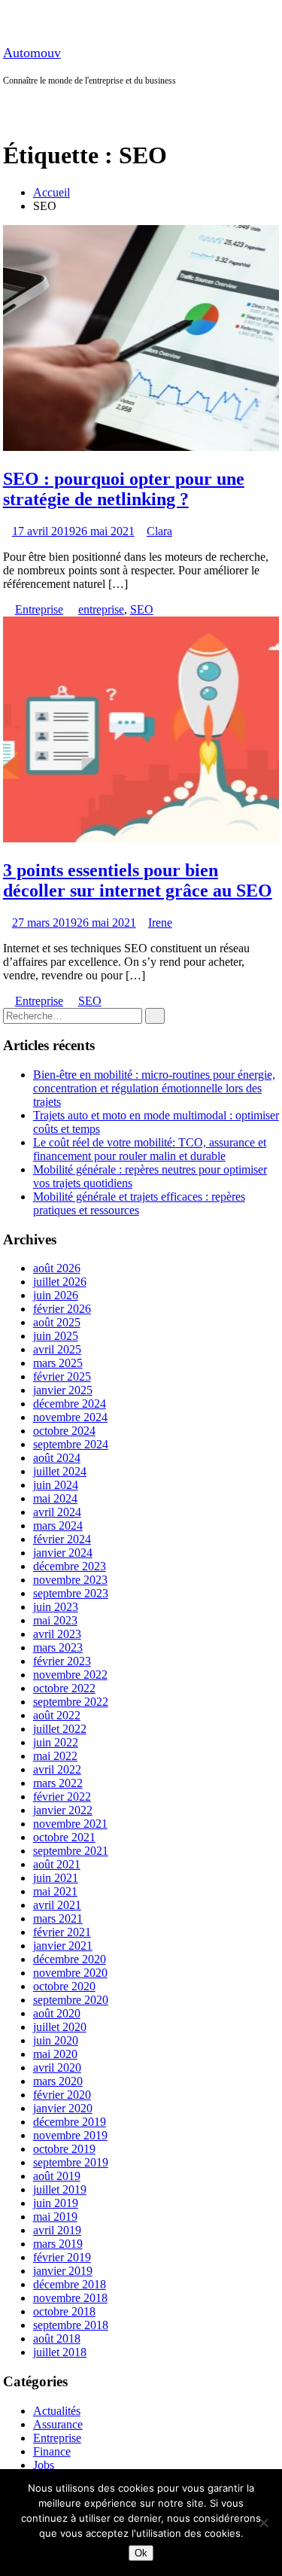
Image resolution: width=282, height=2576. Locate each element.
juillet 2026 (60, 1282)
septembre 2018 (71, 2325)
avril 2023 (57, 1634)
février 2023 (62, 1661)
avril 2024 (57, 1512)
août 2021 (57, 1864)
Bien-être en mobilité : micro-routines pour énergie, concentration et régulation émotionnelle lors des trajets (154, 1088)
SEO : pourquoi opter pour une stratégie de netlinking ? (124, 489)
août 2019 (57, 2176)
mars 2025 (58, 1363)
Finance (52, 2451)
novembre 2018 (70, 2298)
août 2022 (57, 1715)
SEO (142, 609)
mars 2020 (58, 2081)
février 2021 (62, 1932)
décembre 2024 (70, 1404)
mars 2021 (58, 1918)
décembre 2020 (70, 1959)
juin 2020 (56, 2040)
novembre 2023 (70, 1580)
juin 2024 (56, 1485)
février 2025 (62, 1376)
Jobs (44, 2465)
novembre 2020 (70, 1973)
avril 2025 (57, 1349)
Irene (160, 923)
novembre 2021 (70, 1824)
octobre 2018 (64, 2311)
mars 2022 (58, 1783)
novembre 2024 (70, 1417)
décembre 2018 (70, 2284)
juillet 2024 (60, 1471)
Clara (159, 531)
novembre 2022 (70, 1675)
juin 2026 (56, 1295)
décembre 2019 (70, 2122)
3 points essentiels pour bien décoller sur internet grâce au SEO (138, 880)
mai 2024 (55, 1498)
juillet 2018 (60, 2352)
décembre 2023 (70, 1566)
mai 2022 (55, 1756)
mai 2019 (55, 2217)
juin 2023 (56, 1607)
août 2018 (57, 2338)
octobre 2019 (64, 2149)
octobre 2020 (64, 1986)
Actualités (57, 2411)
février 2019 (62, 2257)
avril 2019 (57, 2230)
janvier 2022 (63, 1810)
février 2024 (62, 1539)
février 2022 (62, 1797)
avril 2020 (57, 2067)
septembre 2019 (71, 2162)
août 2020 (57, 2013)
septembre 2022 (71, 1702)
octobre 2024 (64, 1431)
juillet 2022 (60, 1729)
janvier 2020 (63, 2108)
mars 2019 (58, 2244)
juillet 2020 (60, 2027)
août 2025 (57, 1322)
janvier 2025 (63, 1390)
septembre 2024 (71, 1444)
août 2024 (57, 1458)
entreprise (101, 609)
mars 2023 (58, 1647)
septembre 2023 (71, 1593)
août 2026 (57, 1268)
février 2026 (62, 1309)
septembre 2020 (71, 2000)
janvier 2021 (63, 1946)
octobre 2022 (64, 1688)
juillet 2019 (60, 2189)
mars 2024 (58, 1526)
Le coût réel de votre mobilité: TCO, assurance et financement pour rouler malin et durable (150, 1149)
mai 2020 (55, 2054)
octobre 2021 (64, 1837)
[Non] (263, 2523)
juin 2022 (56, 1742)
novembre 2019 (70, 2135)
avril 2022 (57, 1769)
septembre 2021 (71, 1851)
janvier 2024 (63, 1553)
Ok (141, 2553)
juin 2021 (56, 1878)
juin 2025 (56, 1336)
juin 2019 (56, 2203)
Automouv (32, 53)
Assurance (58, 2424)
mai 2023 (55, 1620)
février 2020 (62, 2095)
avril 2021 (57, 1905)
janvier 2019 (63, 2271)
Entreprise (39, 609)
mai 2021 (55, 1891)
